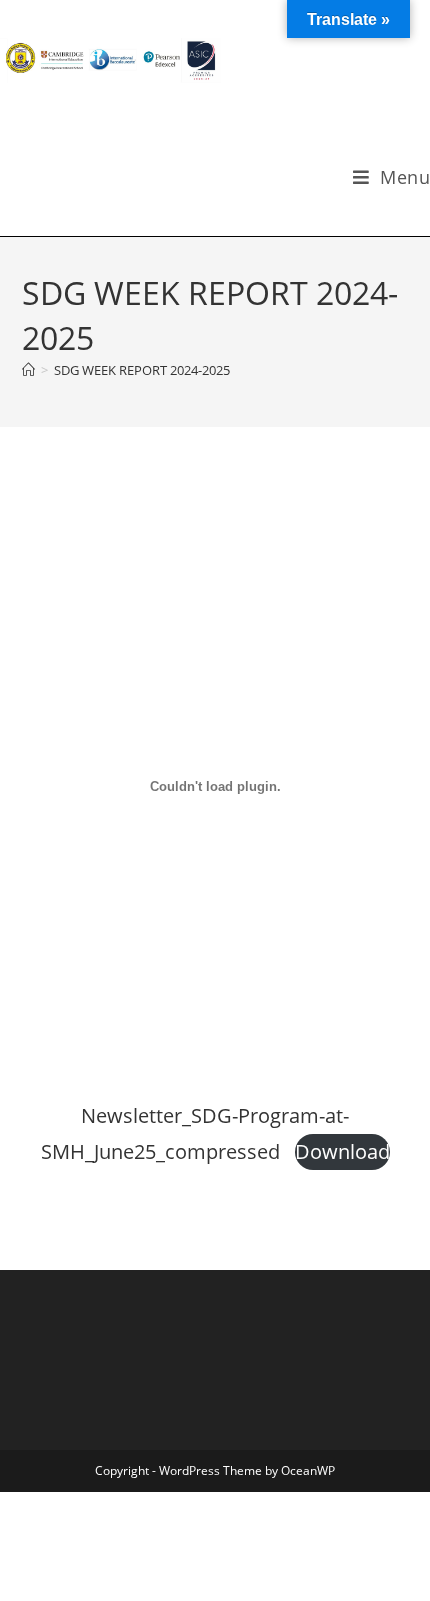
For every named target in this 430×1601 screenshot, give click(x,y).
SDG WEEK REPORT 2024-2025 (142, 370)
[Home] (28, 370)
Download (342, 1151)
